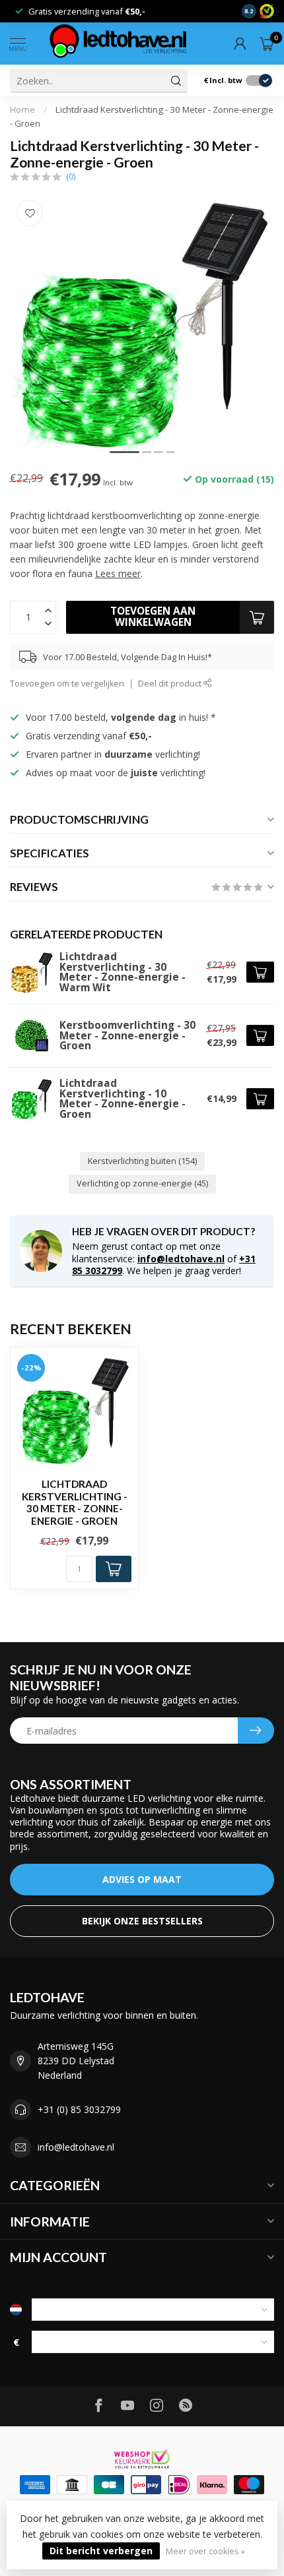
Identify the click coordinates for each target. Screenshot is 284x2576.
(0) (71, 176)
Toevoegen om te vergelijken (67, 684)
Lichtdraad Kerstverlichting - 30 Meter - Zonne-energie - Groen (75, 1502)
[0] (267, 44)
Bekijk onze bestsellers (142, 1921)
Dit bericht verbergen (101, 2551)
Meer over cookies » (205, 2551)
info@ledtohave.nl (181, 1259)
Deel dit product (171, 684)
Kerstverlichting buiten (142, 1161)
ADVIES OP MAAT (142, 1879)
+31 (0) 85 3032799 (79, 2109)
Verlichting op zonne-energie (142, 1183)
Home (22, 109)
